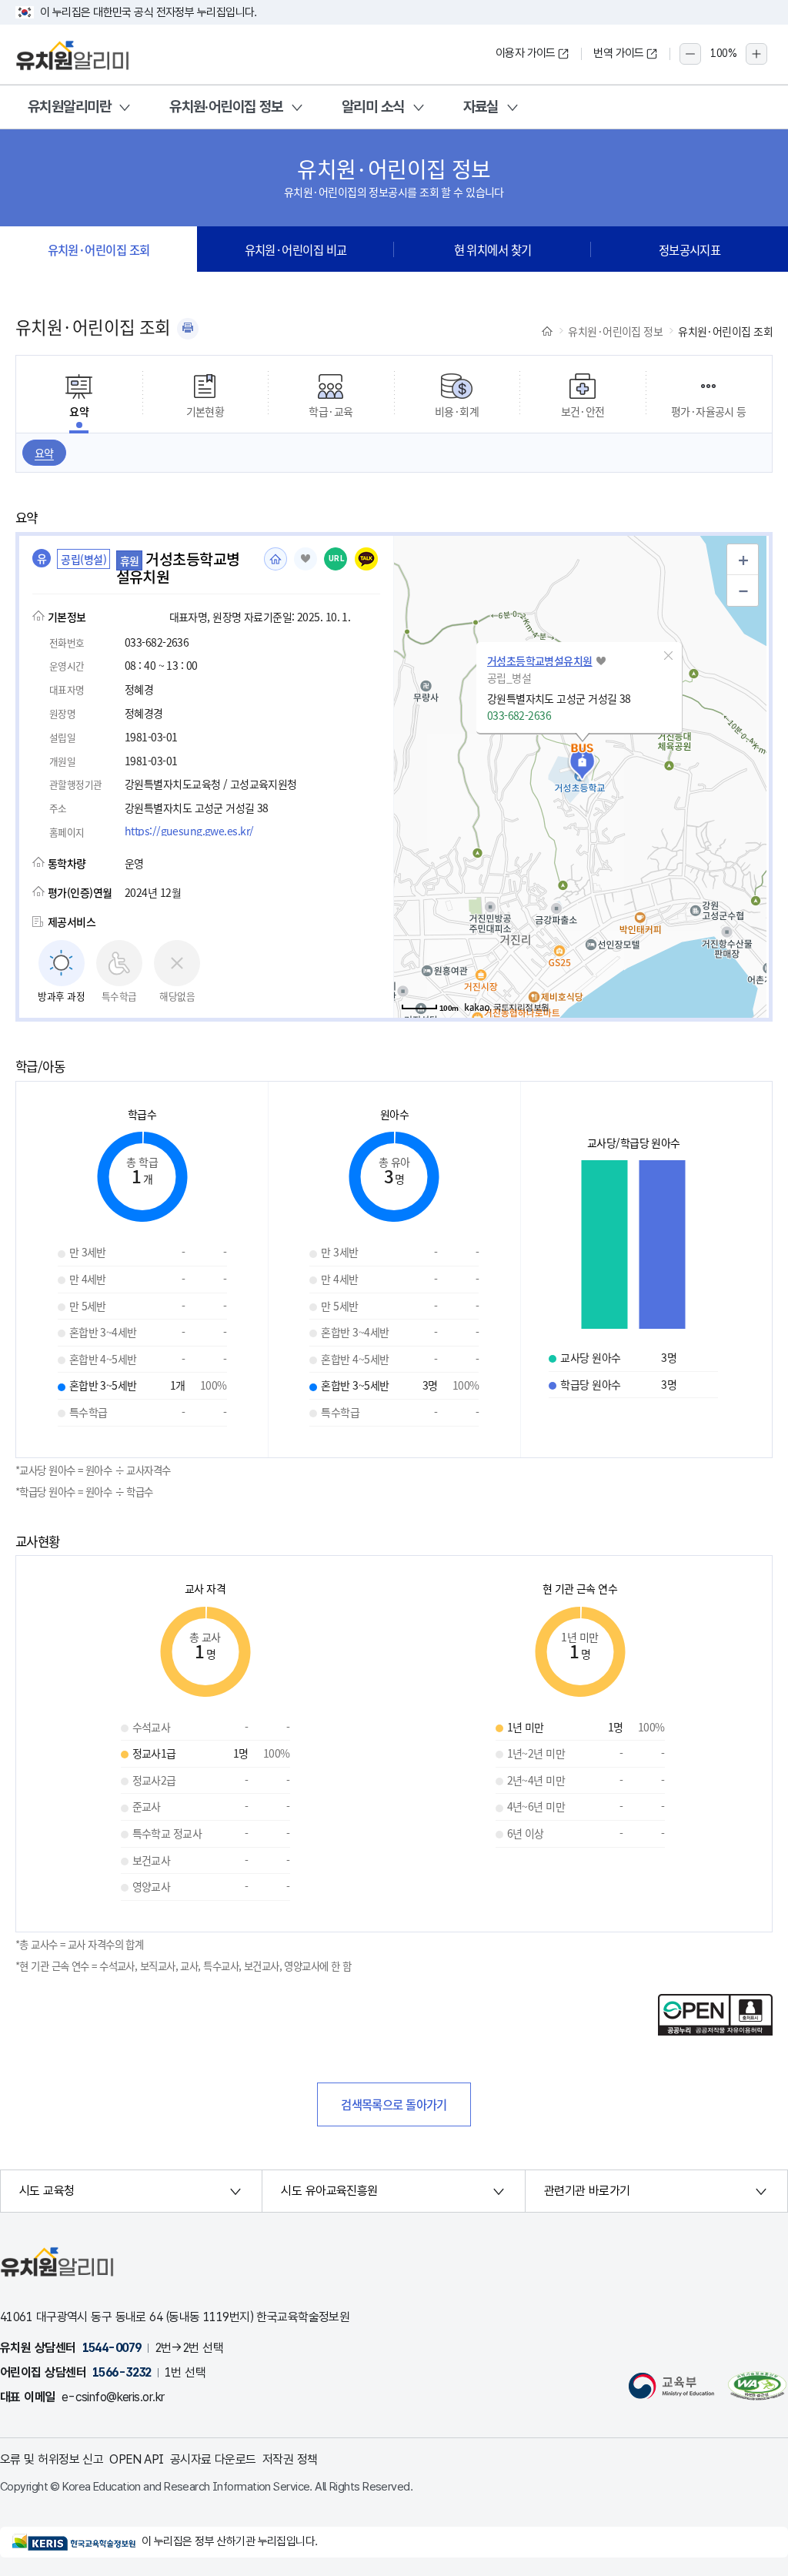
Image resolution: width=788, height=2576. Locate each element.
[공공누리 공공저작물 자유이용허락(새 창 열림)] (715, 2031)
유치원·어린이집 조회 (99, 249)
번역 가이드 (619, 53)
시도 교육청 (47, 2191)
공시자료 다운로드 (213, 2459)
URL (337, 559)
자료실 (481, 107)
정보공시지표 (690, 249)
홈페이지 (275, 559)
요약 (44, 453)
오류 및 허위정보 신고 (52, 2459)
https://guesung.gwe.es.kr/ (189, 831)
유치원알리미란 (69, 107)
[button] (669, 656)
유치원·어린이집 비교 (296, 249)
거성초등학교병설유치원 (540, 661)
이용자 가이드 (526, 53)
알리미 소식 (373, 107)
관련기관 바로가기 (587, 2191)
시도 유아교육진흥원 (329, 2191)
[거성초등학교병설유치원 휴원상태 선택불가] (306, 559)
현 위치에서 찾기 (493, 249)
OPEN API (137, 2459)
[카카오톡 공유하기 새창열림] (366, 559)
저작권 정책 (290, 2459)
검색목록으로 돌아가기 (394, 2104)
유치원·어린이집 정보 (226, 107)
